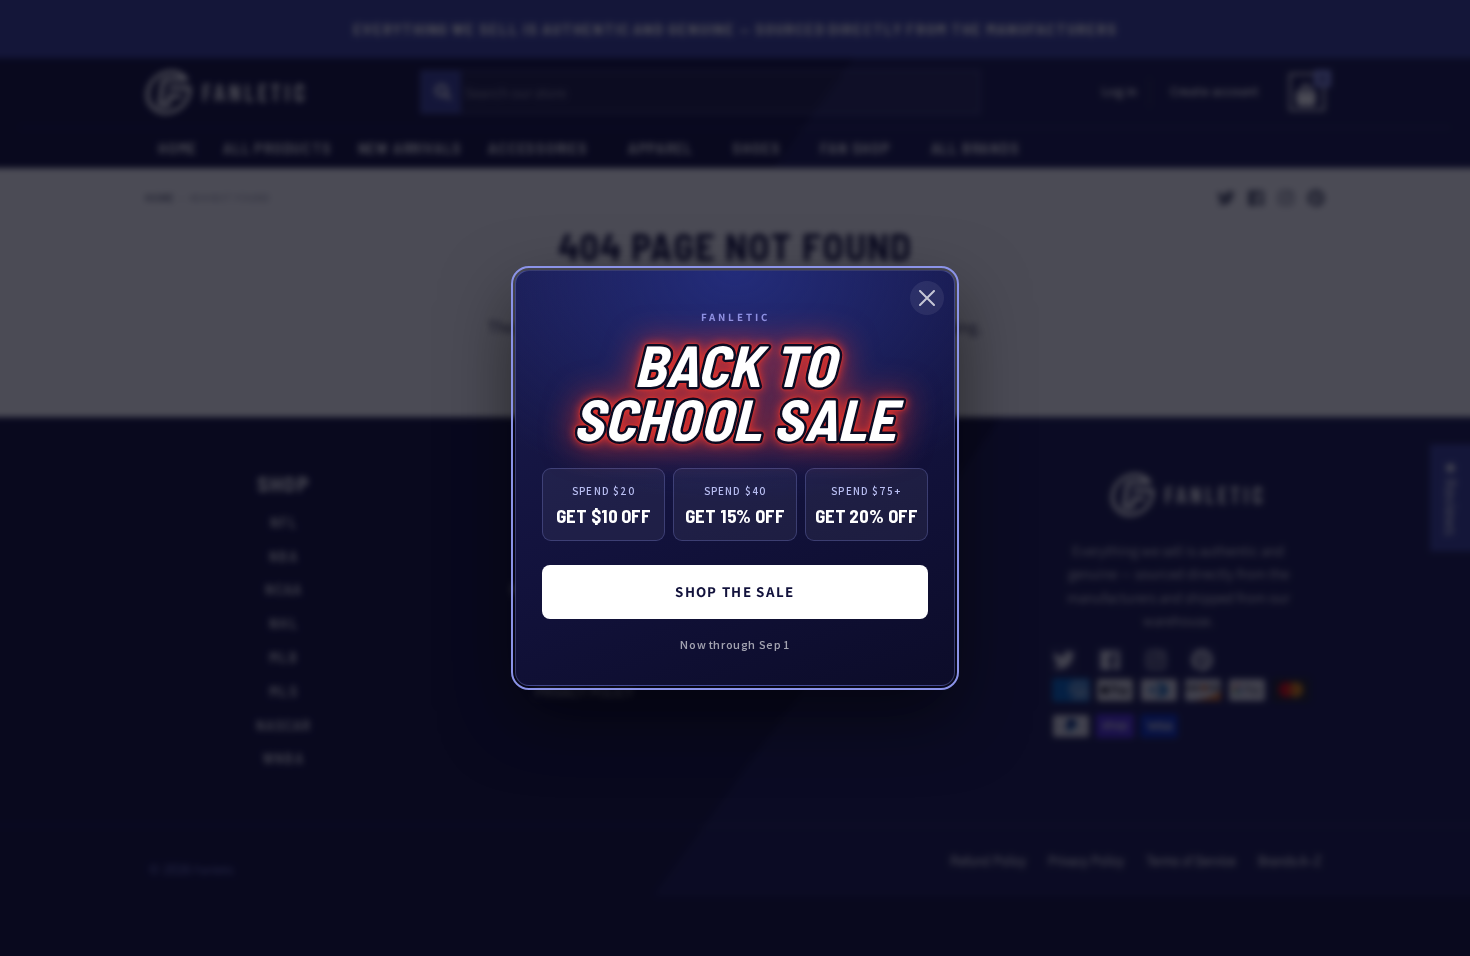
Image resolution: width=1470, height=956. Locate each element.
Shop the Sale (735, 591)
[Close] (927, 298)
